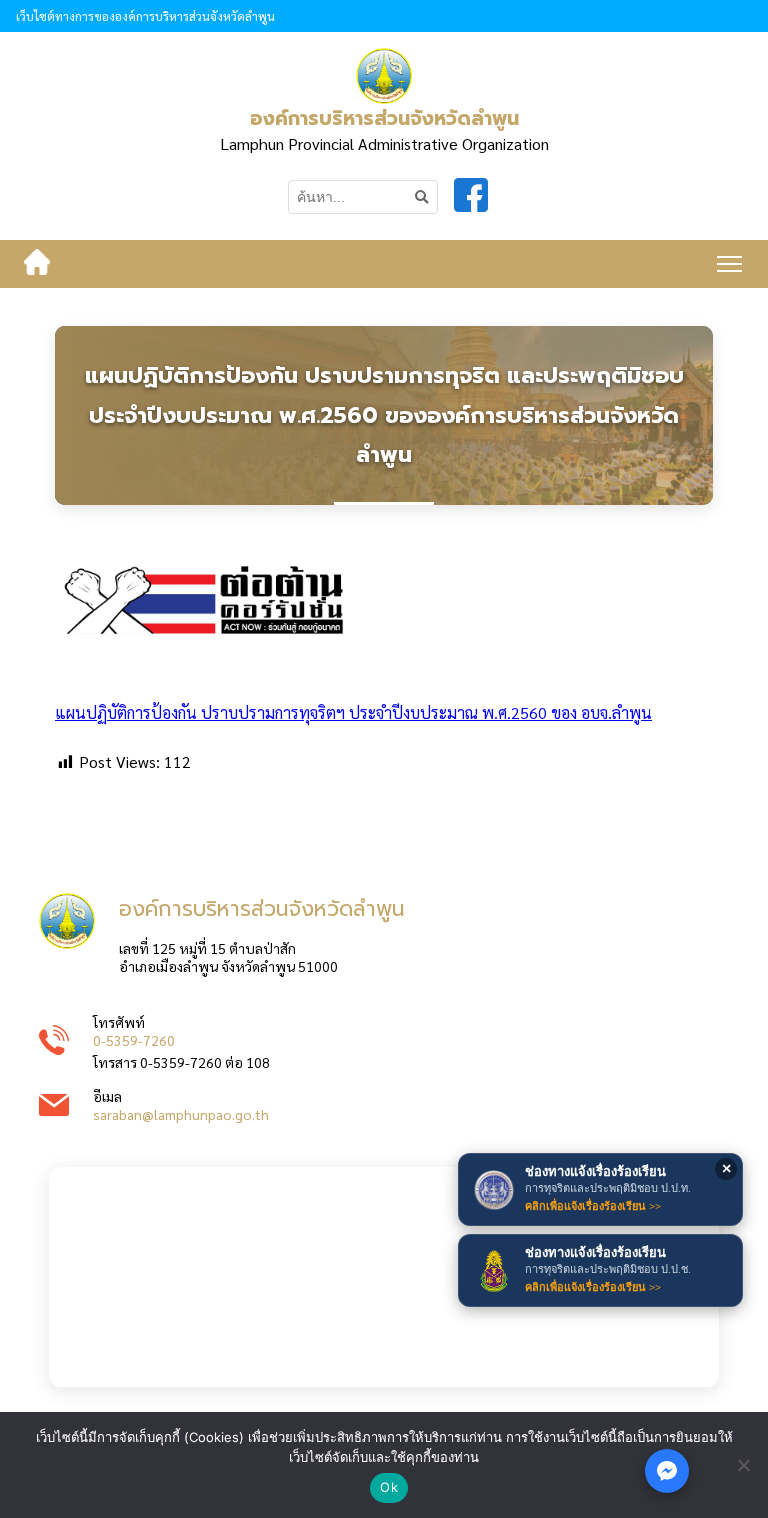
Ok (389, 1487)
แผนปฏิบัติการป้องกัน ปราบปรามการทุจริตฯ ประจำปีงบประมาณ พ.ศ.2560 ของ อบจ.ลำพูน (353, 712)
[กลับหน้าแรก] (37, 264)
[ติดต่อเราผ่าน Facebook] (667, 1471)
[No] (743, 1465)
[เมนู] (729, 264)
